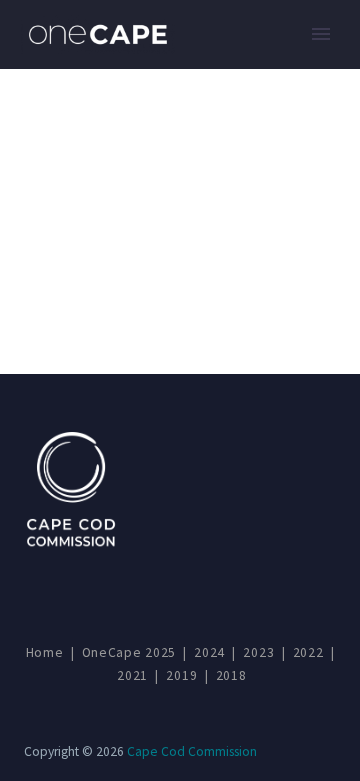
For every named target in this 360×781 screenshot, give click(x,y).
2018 (231, 675)
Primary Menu (321, 34)
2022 (308, 652)
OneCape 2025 (129, 652)
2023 (258, 652)
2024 (209, 652)
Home (45, 652)
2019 (181, 675)
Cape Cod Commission (192, 751)
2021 (132, 675)
